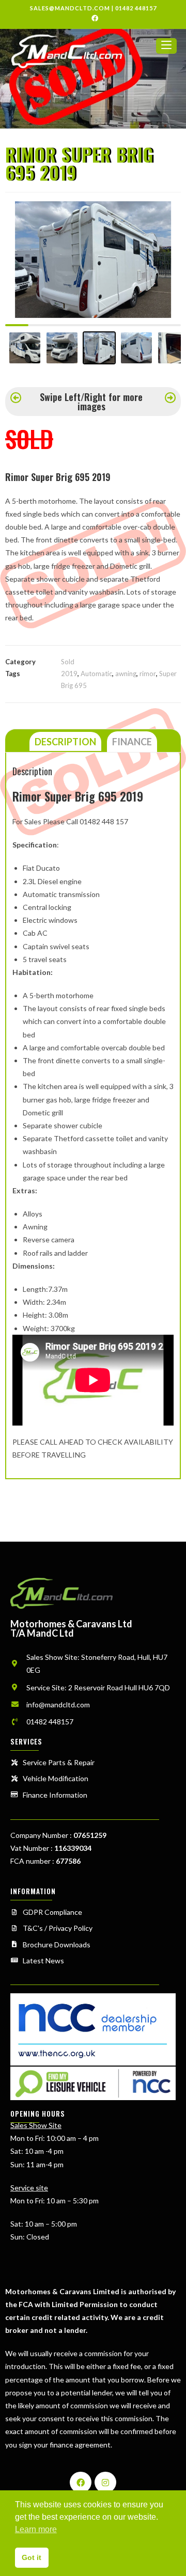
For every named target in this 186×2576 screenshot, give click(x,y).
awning (126, 674)
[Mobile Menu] (166, 50)
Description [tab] (65, 742)
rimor (148, 674)
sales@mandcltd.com (70, 8)
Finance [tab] (132, 742)
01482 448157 (136, 8)
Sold (68, 662)
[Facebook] (81, 2483)
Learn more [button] (36, 2529)
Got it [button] (32, 2557)
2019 (69, 674)
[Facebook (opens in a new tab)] (93, 18)
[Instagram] (105, 2483)
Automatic (96, 674)
